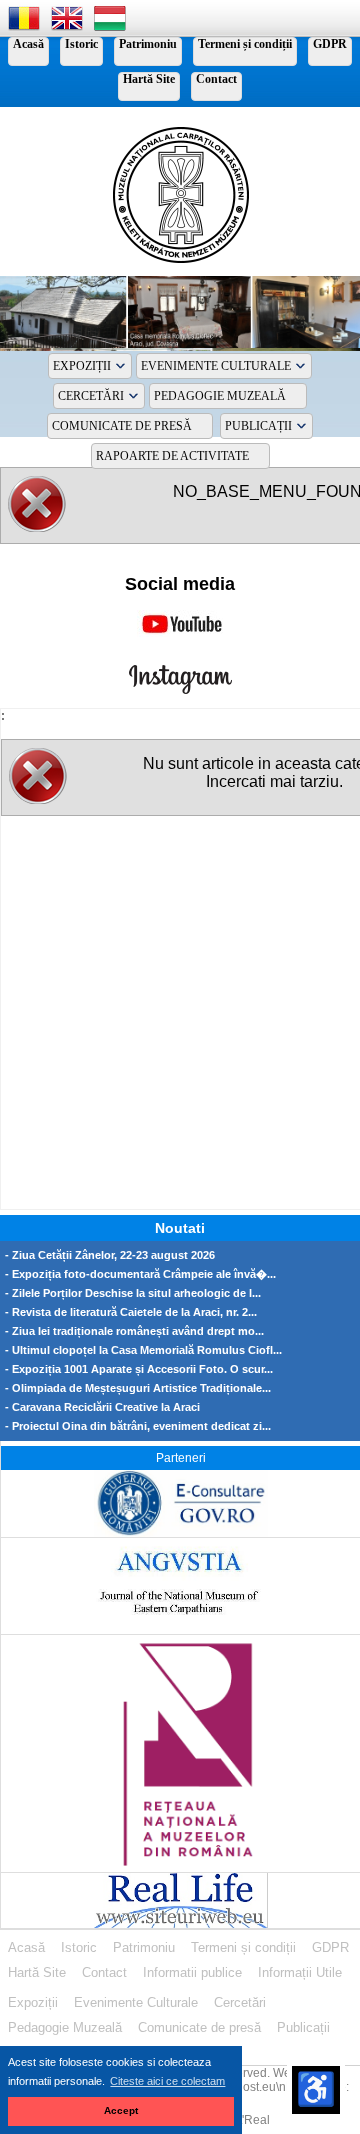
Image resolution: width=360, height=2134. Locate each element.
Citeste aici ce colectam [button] (167, 2081)
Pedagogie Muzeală (220, 396)
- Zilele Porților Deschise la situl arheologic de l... (133, 1293)
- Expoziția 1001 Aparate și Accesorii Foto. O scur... (139, 1369)
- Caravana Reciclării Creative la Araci (102, 1407)
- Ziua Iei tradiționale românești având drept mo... (134, 1331)
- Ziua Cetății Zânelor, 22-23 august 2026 (110, 1255)
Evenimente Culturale (216, 366)
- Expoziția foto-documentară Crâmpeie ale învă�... (140, 1274)
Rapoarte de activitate (172, 456)
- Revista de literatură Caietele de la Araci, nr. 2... (131, 1312)
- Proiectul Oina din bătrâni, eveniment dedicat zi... (138, 1426)
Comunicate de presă (122, 426)
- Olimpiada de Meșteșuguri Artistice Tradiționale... (138, 1388)
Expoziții (82, 366)
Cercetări (91, 396)
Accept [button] (121, 2110)
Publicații (258, 426)
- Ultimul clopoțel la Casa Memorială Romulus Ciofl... (143, 1350)
